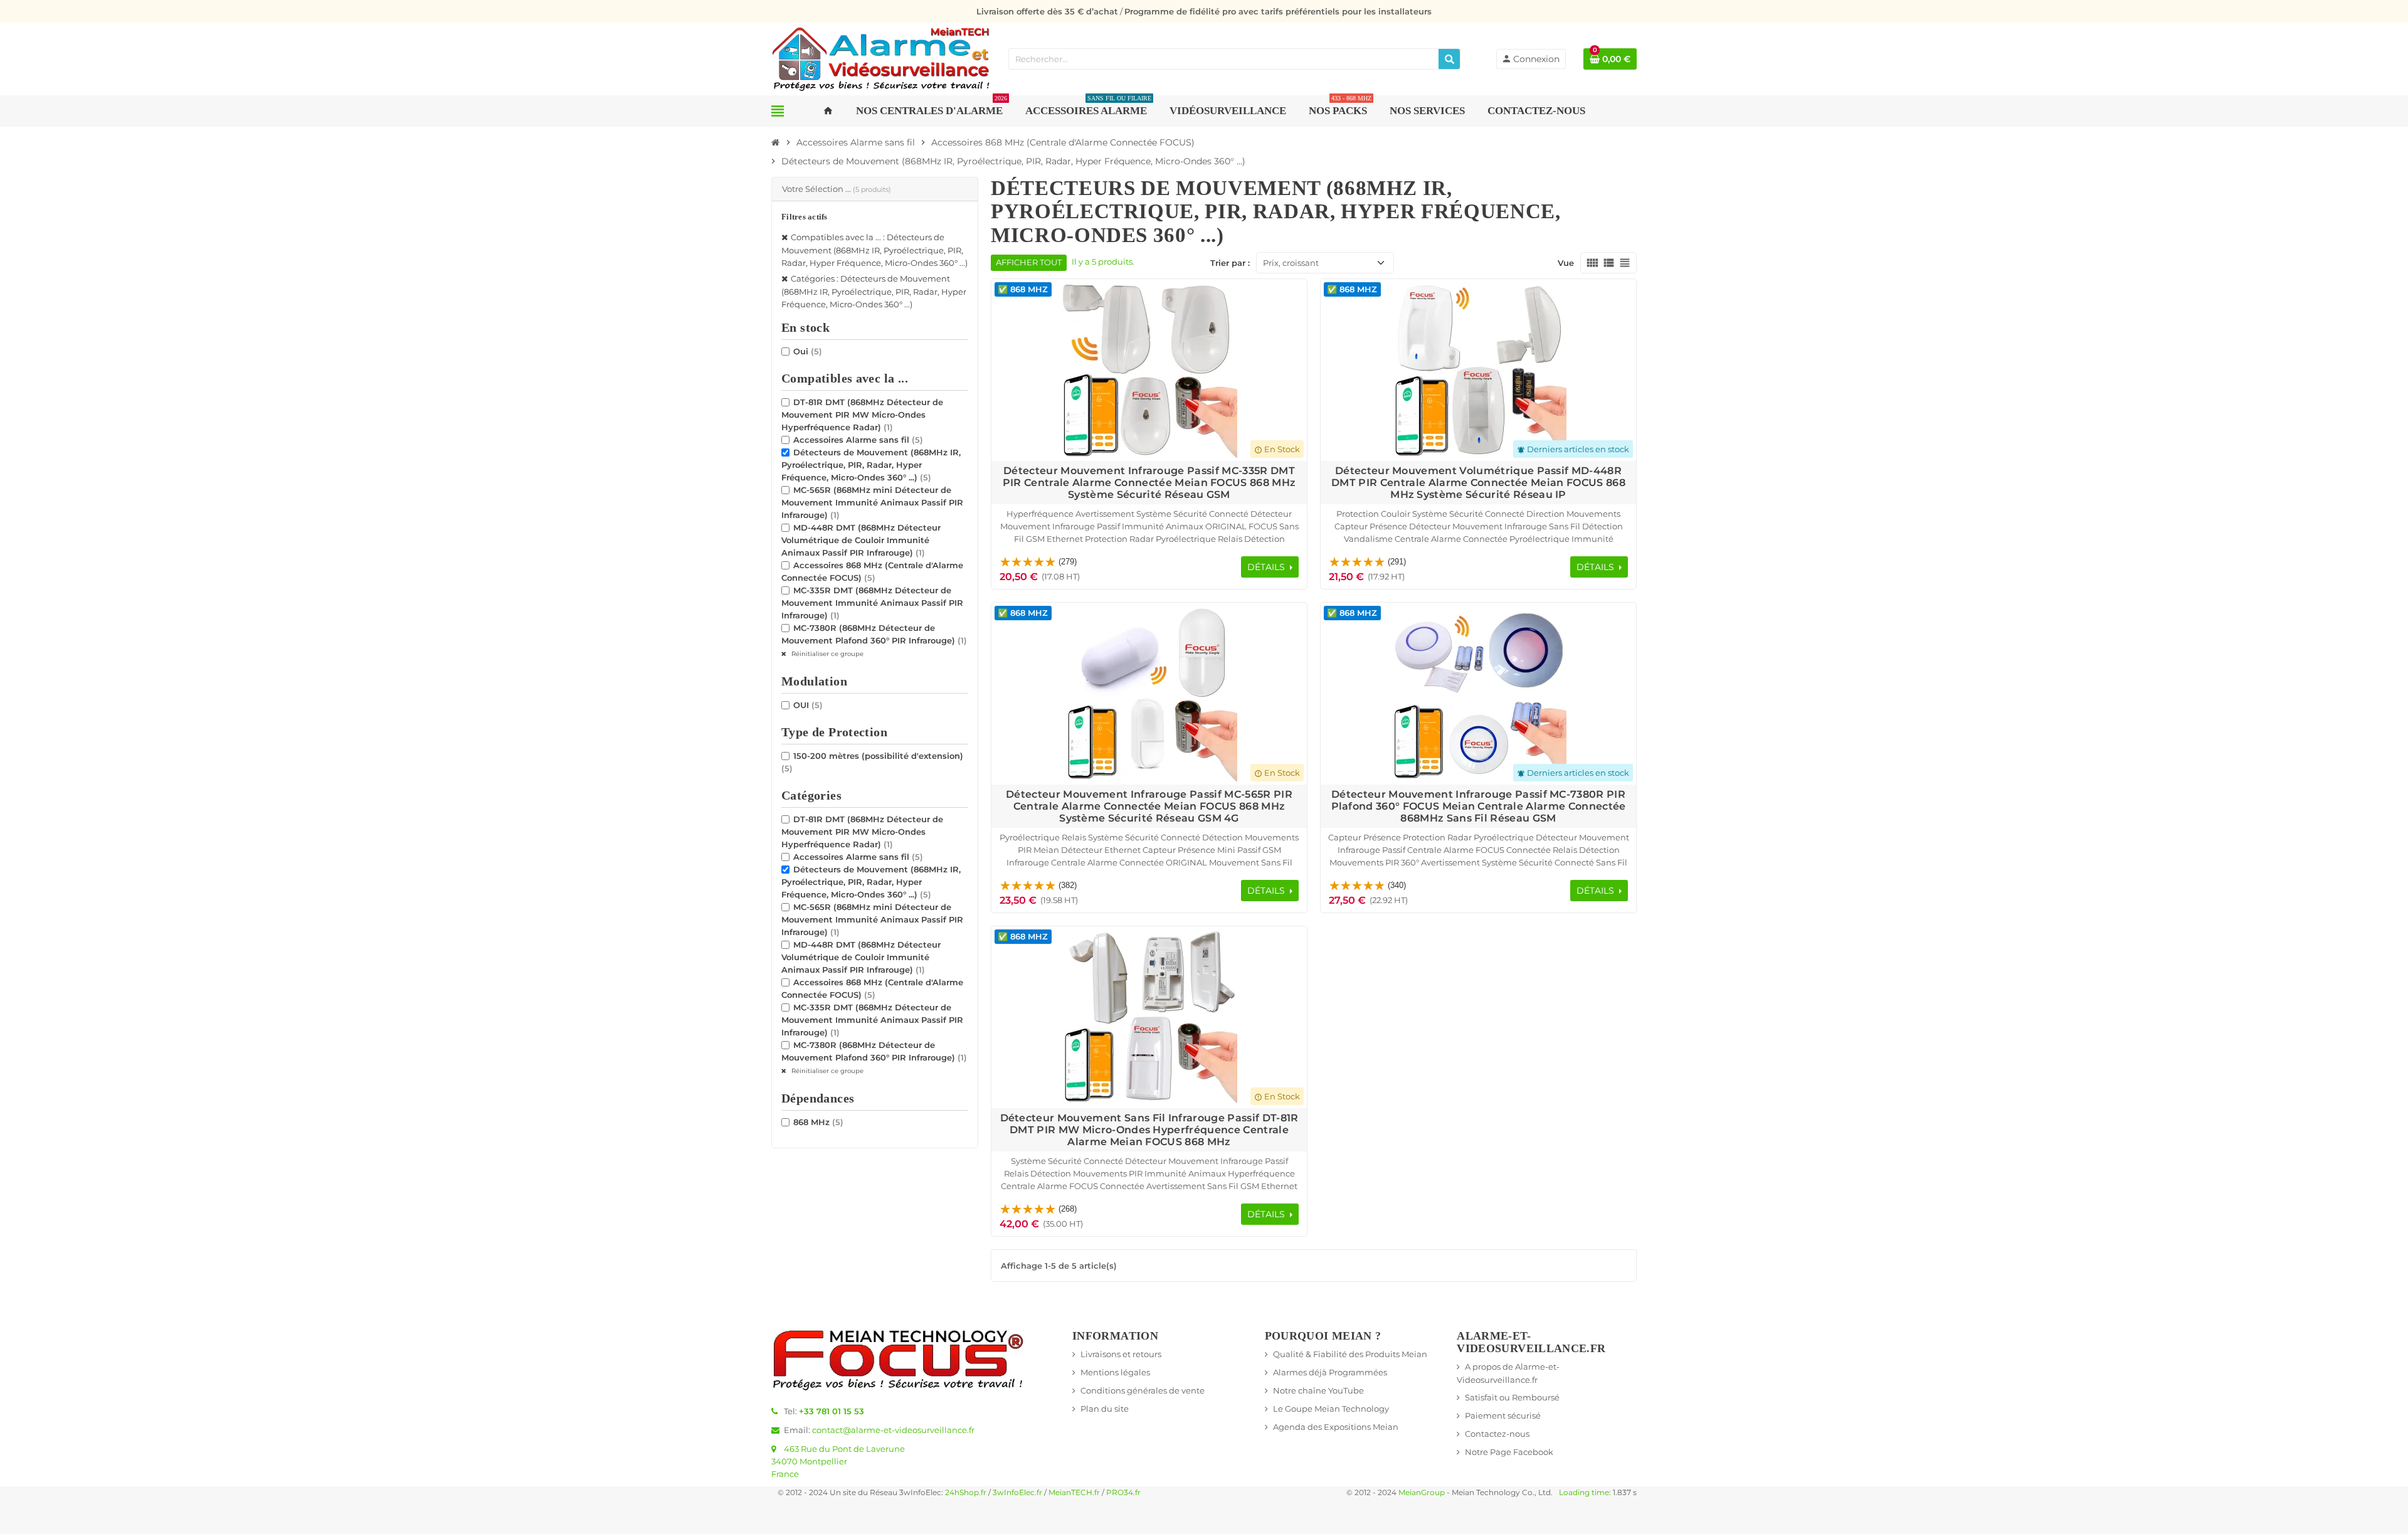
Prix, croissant (1291, 263)
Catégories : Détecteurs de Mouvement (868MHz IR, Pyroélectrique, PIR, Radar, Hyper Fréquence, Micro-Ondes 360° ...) (874, 291)
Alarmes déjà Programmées (1330, 1372)
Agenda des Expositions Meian (1336, 1427)
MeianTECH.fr (1074, 1493)
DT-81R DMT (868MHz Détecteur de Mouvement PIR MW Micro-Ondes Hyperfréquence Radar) (862, 415)
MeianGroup (1422, 1493)
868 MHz (818, 1122)
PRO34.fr (1123, 1493)
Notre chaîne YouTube (1318, 1390)
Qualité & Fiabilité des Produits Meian (1350, 1354)
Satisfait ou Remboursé (1512, 1397)
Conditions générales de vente (1143, 1390)
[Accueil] (776, 142)
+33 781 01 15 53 (832, 1411)
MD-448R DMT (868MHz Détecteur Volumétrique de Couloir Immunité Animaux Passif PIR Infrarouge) (861, 540)
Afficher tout (1029, 262)
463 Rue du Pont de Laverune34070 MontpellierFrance (838, 1461)
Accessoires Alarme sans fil (858, 440)
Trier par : (1230, 263)
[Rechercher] (1449, 59)
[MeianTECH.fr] (881, 58)
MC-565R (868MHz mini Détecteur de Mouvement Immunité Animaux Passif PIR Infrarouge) (872, 502)
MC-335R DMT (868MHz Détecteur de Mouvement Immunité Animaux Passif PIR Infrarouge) (872, 603)
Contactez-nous (1497, 1434)
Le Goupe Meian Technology (1331, 1409)
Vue (1566, 263)
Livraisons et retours (1121, 1354)
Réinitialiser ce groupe (826, 654)
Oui (808, 351)
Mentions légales (1115, 1372)
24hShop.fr (966, 1493)
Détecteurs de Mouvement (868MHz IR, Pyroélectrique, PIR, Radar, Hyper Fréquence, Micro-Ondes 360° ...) (871, 465)
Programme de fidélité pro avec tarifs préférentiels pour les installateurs (1278, 11)
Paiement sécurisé (1503, 1415)
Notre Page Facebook (1509, 1452)
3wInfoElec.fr (1017, 1493)
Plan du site (1105, 1409)
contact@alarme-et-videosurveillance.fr (893, 1430)
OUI (808, 705)
